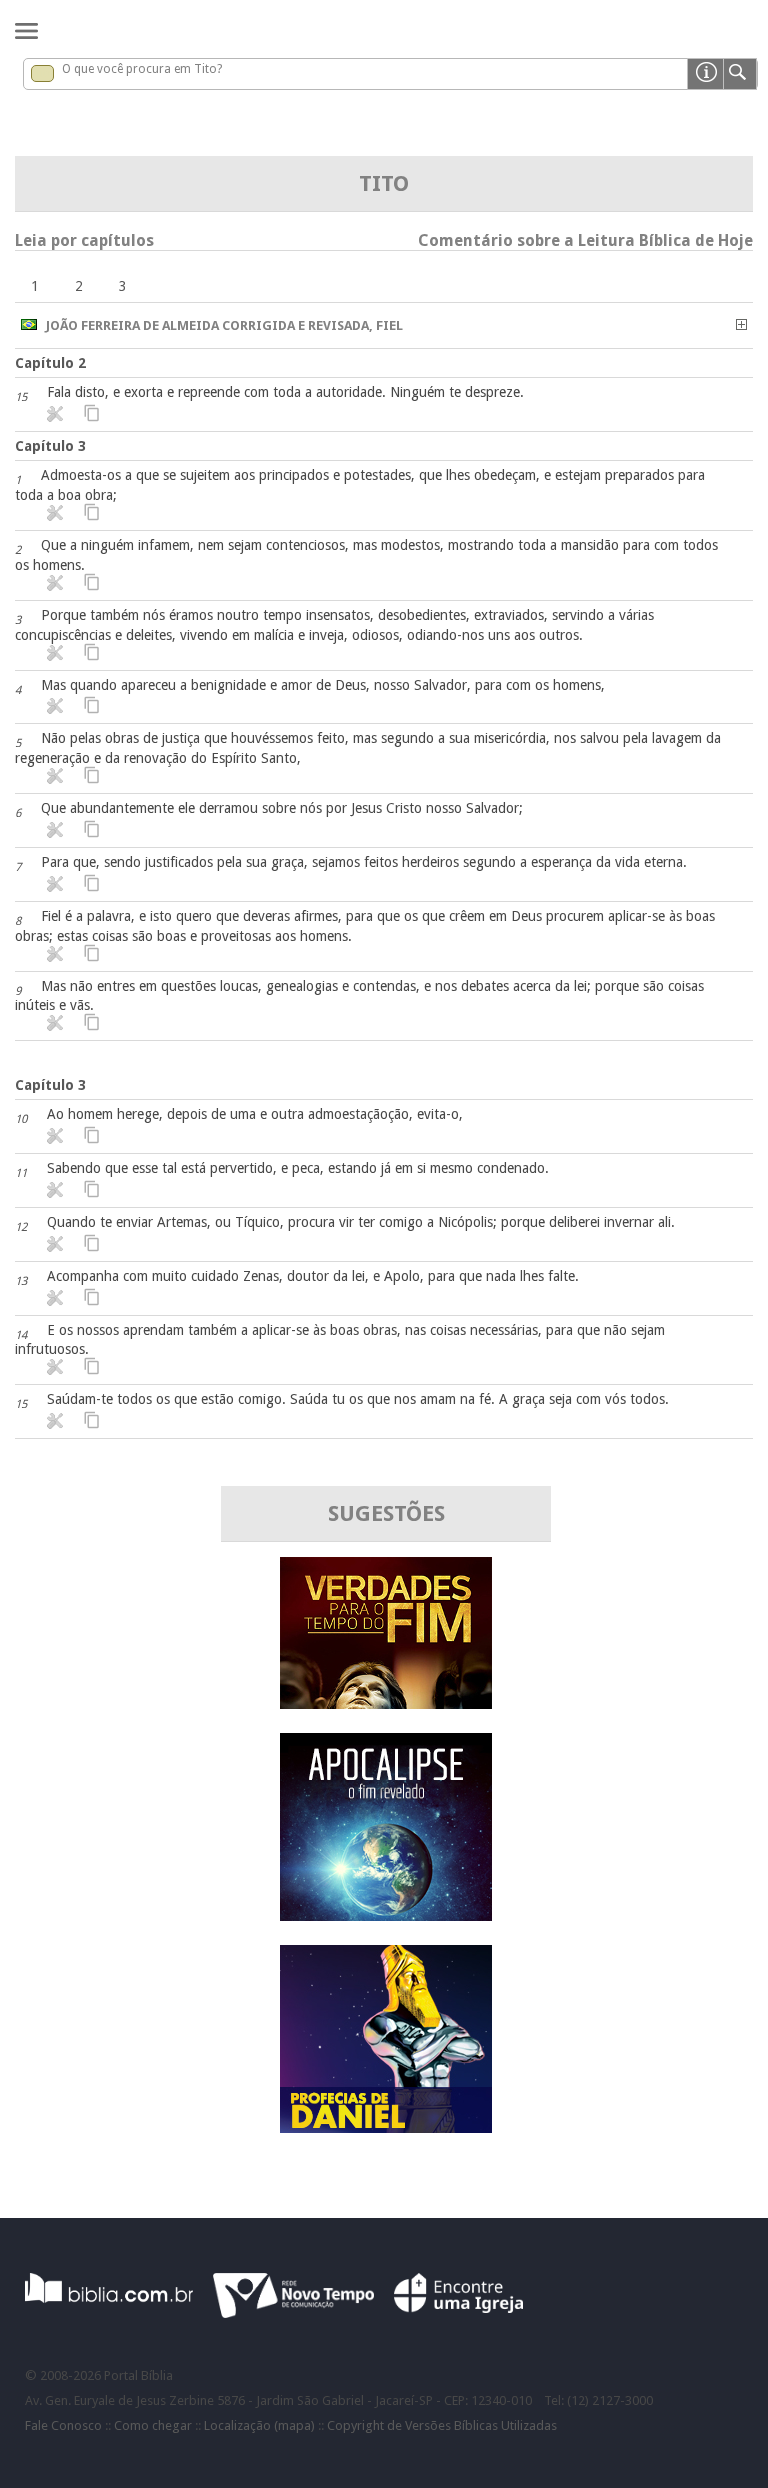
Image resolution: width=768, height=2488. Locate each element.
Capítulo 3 (50, 446)
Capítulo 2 (50, 363)
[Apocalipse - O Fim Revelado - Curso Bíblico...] (386, 1915)
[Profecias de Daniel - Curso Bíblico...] (386, 2127)
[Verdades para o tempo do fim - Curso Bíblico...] (386, 1703)
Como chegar (153, 2425)
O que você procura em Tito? (142, 69)
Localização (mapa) (259, 2425)
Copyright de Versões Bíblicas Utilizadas (442, 2425)
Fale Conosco (63, 2425)
